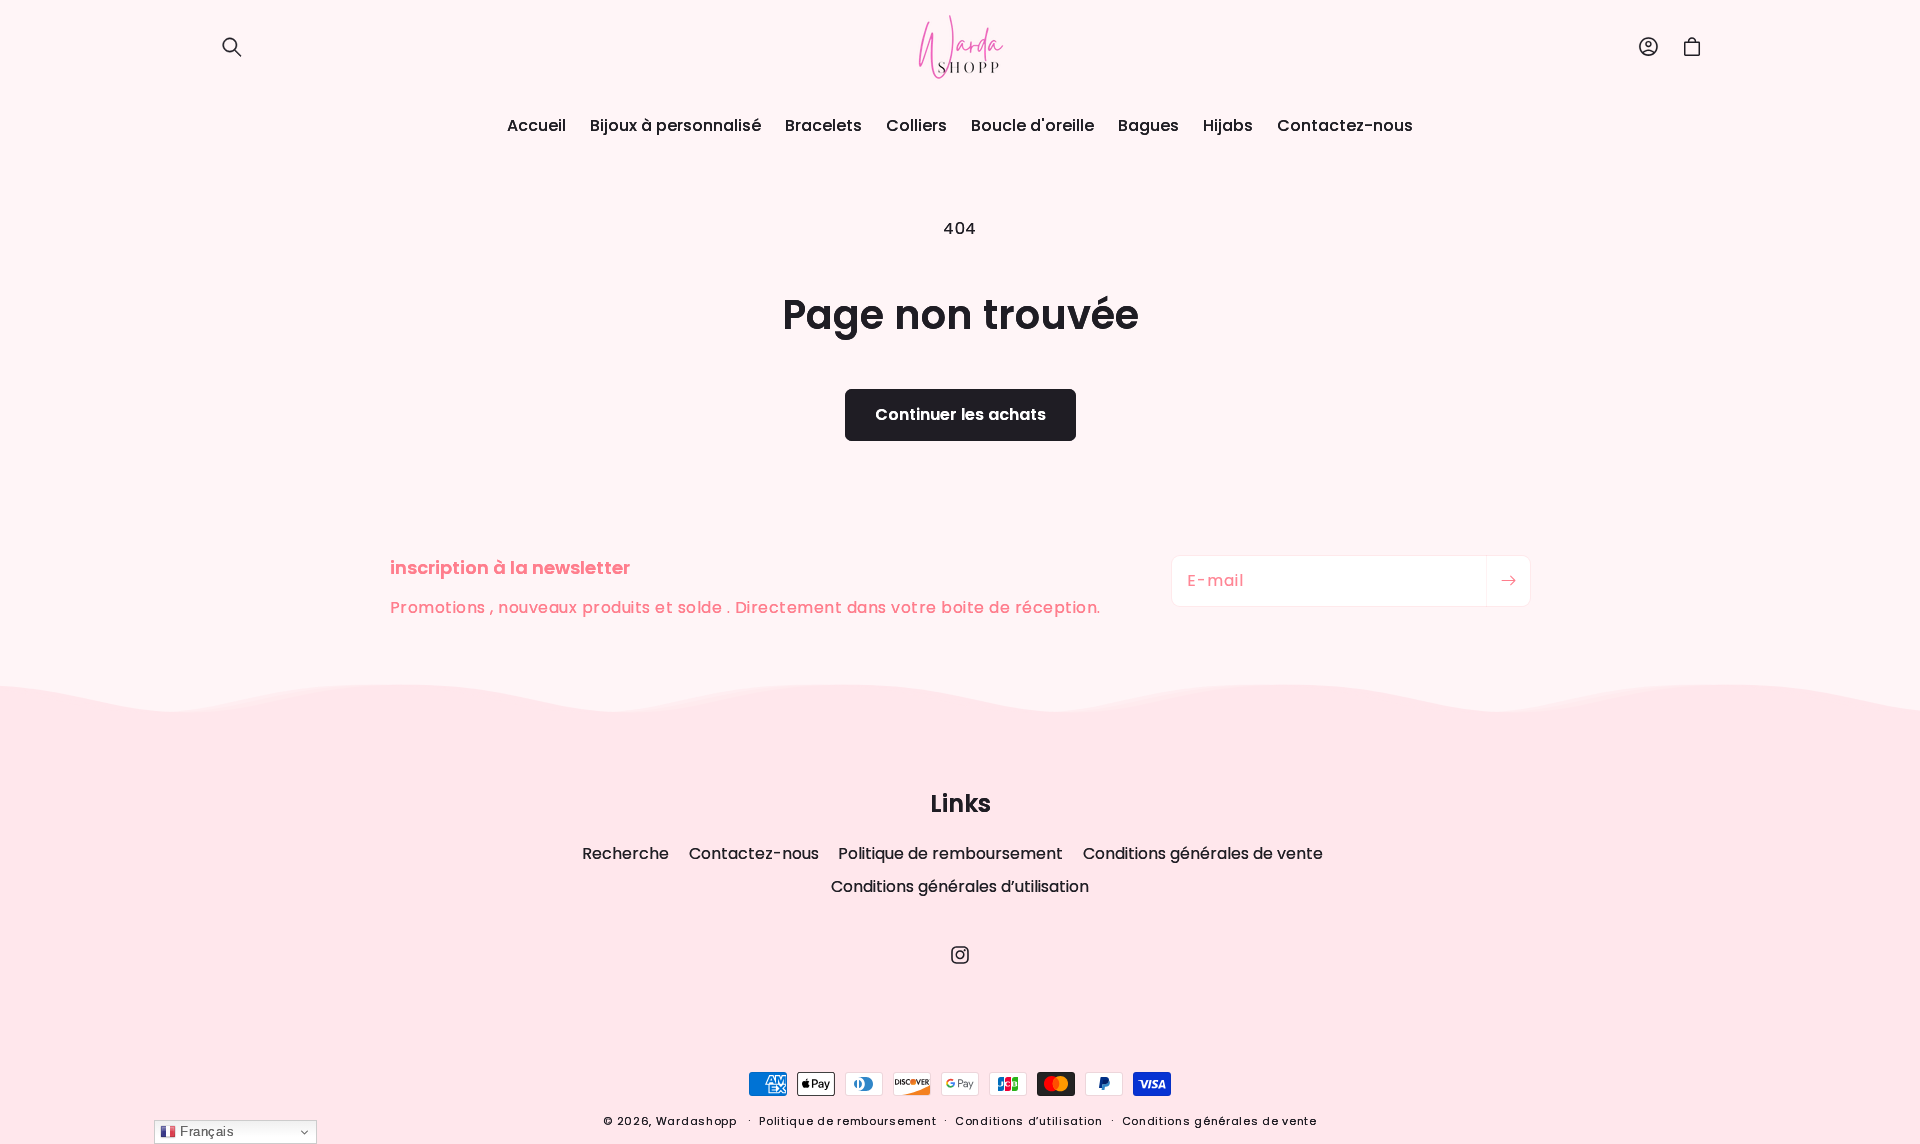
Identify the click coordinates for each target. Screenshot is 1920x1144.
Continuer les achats (960, 414)
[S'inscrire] (1508, 581)
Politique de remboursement (950, 853)
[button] (232, 47)
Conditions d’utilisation (1029, 1121)
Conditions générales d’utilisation (960, 886)
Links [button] (960, 804)
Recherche (625, 854)
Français (205, 1131)
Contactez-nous (754, 853)
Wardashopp (696, 1121)
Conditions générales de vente (1203, 853)
